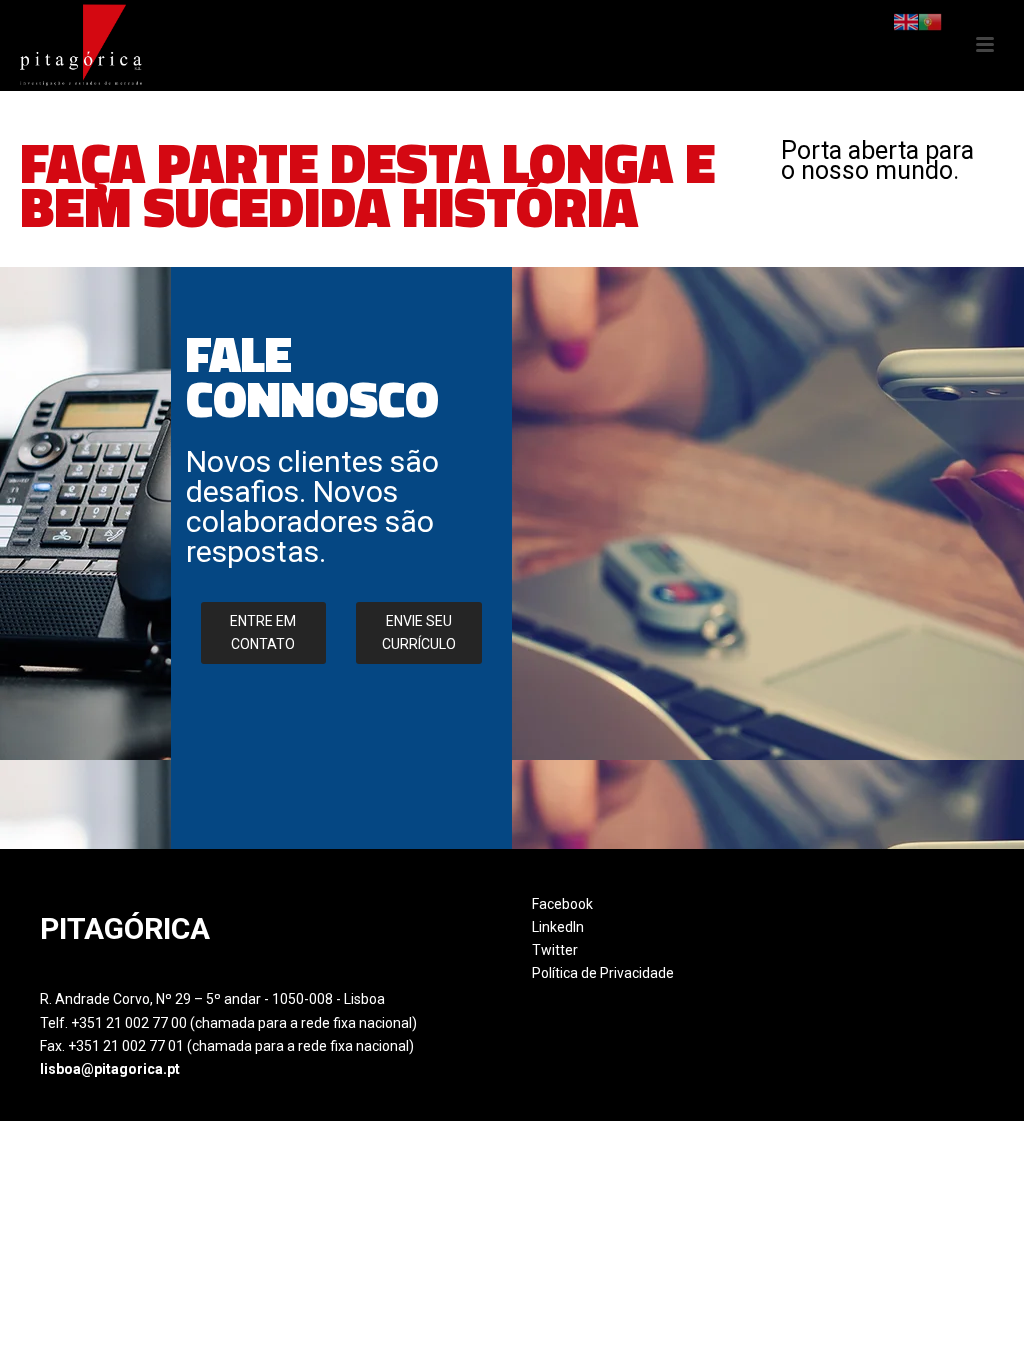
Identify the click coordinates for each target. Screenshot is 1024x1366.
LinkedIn (558, 927)
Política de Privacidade (603, 973)
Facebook (562, 904)
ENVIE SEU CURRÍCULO (419, 632)
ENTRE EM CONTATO (263, 632)
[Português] (930, 21)
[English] (906, 21)
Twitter (555, 950)
